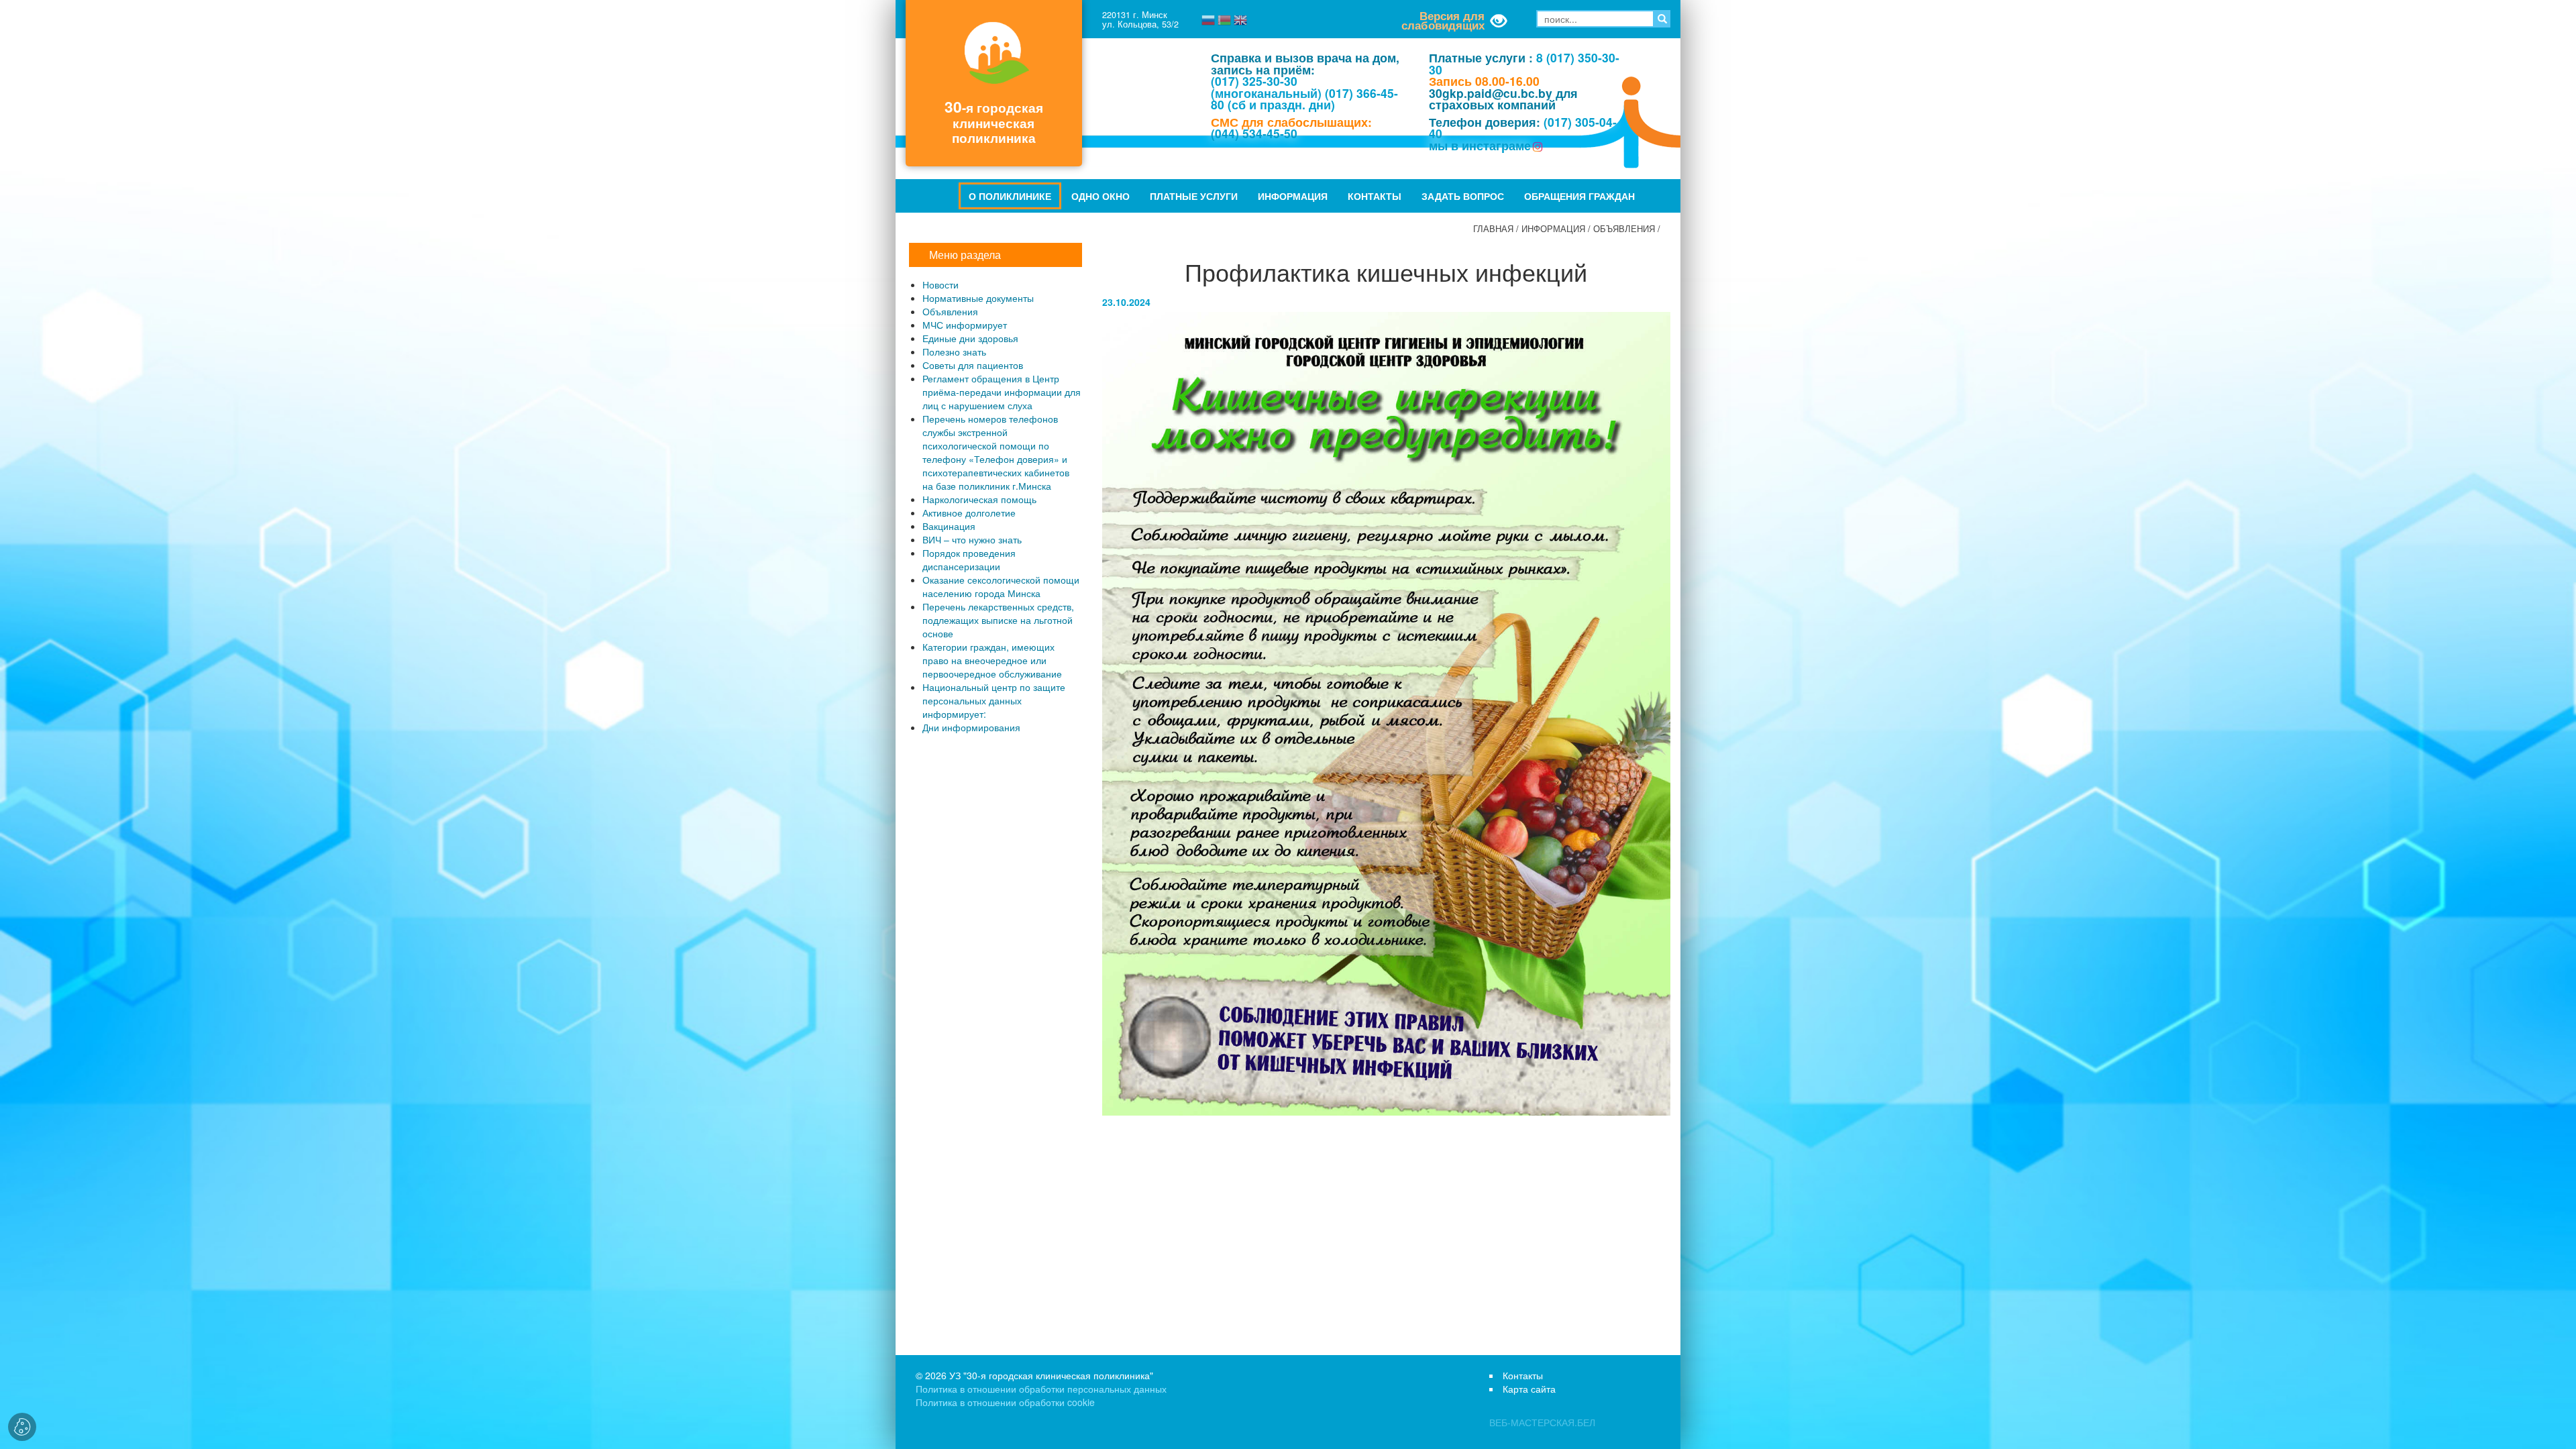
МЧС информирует (965, 325)
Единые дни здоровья (970, 338)
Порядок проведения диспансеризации (969, 559)
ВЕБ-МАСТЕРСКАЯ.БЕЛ (1542, 1422)
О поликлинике (1010, 196)
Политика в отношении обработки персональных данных (1041, 1389)
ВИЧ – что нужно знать (972, 539)
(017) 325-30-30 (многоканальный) (1266, 87)
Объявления (1624, 229)
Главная (1493, 229)
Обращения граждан (1579, 196)
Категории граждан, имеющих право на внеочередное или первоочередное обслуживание (992, 660)
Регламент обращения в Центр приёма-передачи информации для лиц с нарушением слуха (1002, 392)
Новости (941, 284)
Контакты (1375, 196)
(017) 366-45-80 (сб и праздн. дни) (1304, 99)
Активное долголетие (969, 513)
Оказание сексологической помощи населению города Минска (1001, 586)
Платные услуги (1194, 196)
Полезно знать (954, 352)
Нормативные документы (978, 298)
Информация (1293, 196)
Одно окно (1101, 196)
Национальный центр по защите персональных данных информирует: (994, 700)
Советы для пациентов (973, 365)
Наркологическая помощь (979, 499)
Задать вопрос (1463, 196)
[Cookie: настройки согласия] (22, 1427)
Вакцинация (949, 526)
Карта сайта (1529, 1389)
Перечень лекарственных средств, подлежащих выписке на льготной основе (998, 620)
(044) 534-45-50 (1254, 133)
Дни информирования (971, 727)
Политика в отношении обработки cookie (1005, 1402)
